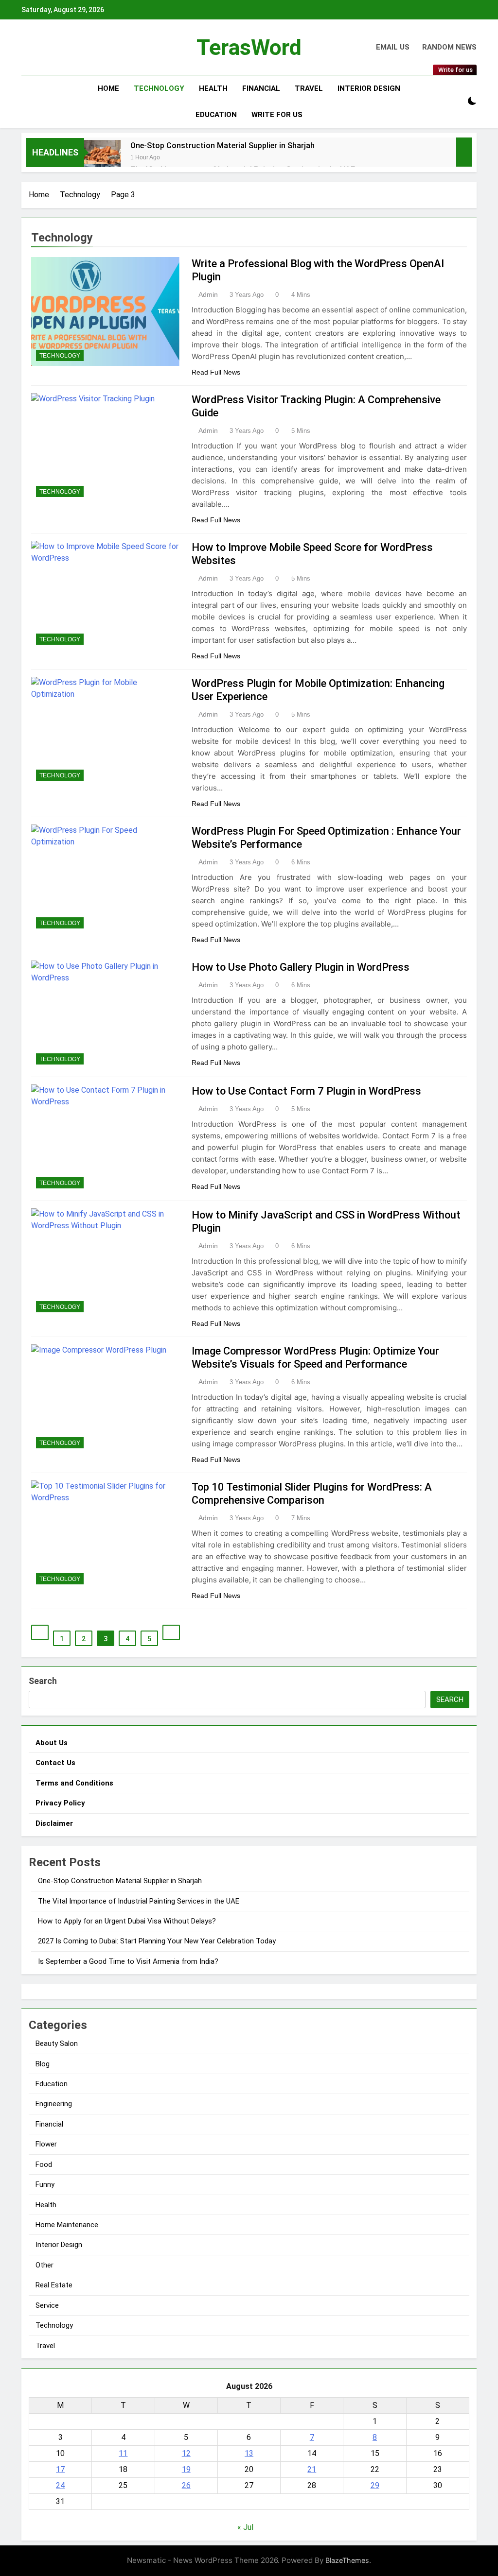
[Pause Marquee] (464, 152)
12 (186, 2453)
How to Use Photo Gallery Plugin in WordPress (301, 967)
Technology (159, 88)
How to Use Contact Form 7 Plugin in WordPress (306, 1091)
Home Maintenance (67, 2225)
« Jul (245, 2527)
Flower (46, 2144)
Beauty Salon (57, 2044)
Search (43, 1681)
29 (375, 2485)
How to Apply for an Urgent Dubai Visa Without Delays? (127, 1921)
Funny (45, 2184)
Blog (43, 2064)
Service (47, 2305)
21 (312, 2469)
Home (108, 88)
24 (60, 2485)
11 (123, 2453)
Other (44, 2265)
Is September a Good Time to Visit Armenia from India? (128, 1961)
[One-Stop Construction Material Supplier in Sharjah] (102, 158)
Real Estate (54, 2285)
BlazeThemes (347, 2560)
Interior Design (369, 88)
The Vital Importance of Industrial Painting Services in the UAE (139, 1901)
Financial (261, 88)
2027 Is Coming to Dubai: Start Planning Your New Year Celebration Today (157, 1941)
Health (213, 88)
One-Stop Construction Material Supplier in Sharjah (222, 146)
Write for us (277, 115)
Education (216, 115)
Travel (309, 88)
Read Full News (216, 372)
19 (186, 2469)
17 (60, 2469)
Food (44, 2164)
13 (249, 2453)
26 (186, 2485)
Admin (208, 294)
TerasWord (249, 47)
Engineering (54, 2104)
